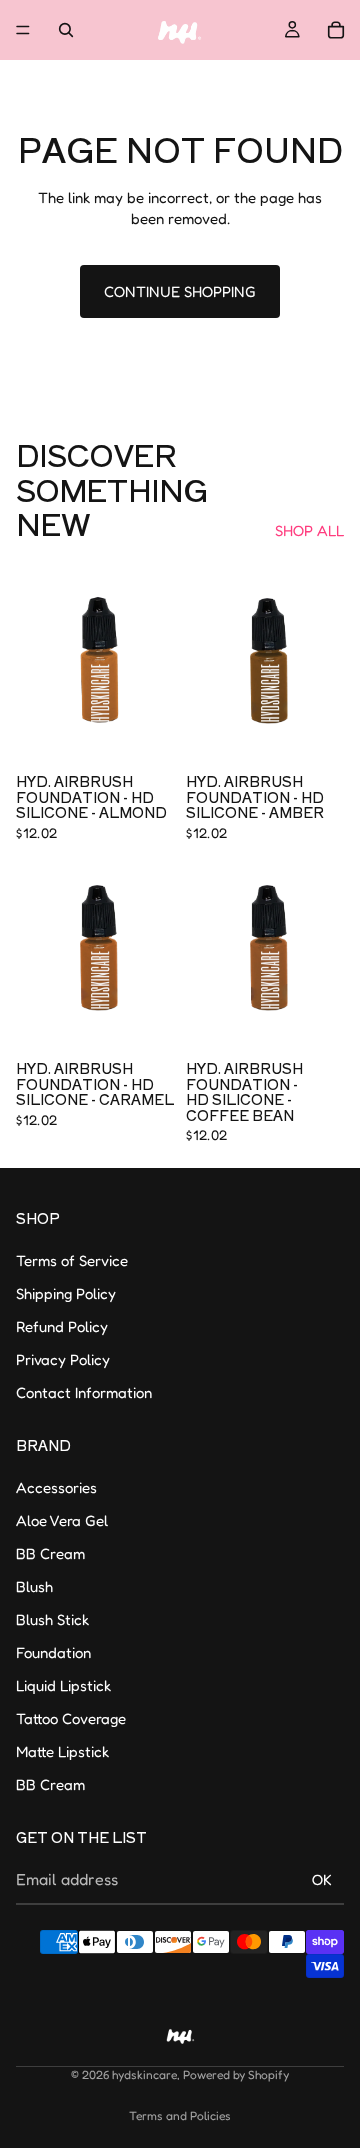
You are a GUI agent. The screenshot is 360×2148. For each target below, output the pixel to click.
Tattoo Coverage (71, 1717)
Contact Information (84, 1392)
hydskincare (144, 2074)
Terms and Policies (180, 2115)
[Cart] (336, 30)
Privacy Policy (63, 1359)
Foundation (53, 1651)
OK (322, 1879)
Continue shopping (180, 291)
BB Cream (50, 1552)
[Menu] (23, 30)
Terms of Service (72, 1260)
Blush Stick (52, 1618)
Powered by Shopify (236, 2074)
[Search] (66, 30)
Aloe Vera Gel (62, 1519)
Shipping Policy (66, 1293)
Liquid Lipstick (63, 1684)
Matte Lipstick (62, 1750)
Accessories (56, 1486)
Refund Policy (62, 1326)
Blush (34, 1585)
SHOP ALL (309, 530)
